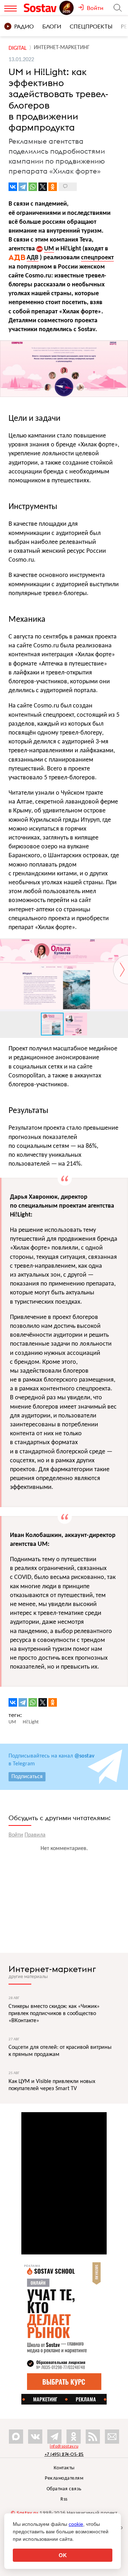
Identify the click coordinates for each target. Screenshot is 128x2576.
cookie (76, 2524)
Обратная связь (64, 2489)
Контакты (64, 2468)
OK (63, 2555)
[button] (122, 945)
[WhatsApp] (33, 187)
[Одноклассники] (53, 187)
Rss (64, 2499)
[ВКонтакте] (13, 187)
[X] (43, 187)
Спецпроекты (91, 26)
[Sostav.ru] (41, 8)
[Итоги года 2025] (67, 8)
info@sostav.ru (64, 2447)
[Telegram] (23, 187)
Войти (16, 1835)
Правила (35, 1835)
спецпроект (97, 258)
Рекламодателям (64, 2478)
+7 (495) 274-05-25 (64, 2454)
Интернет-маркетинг (52, 1969)
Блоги (52, 26)
